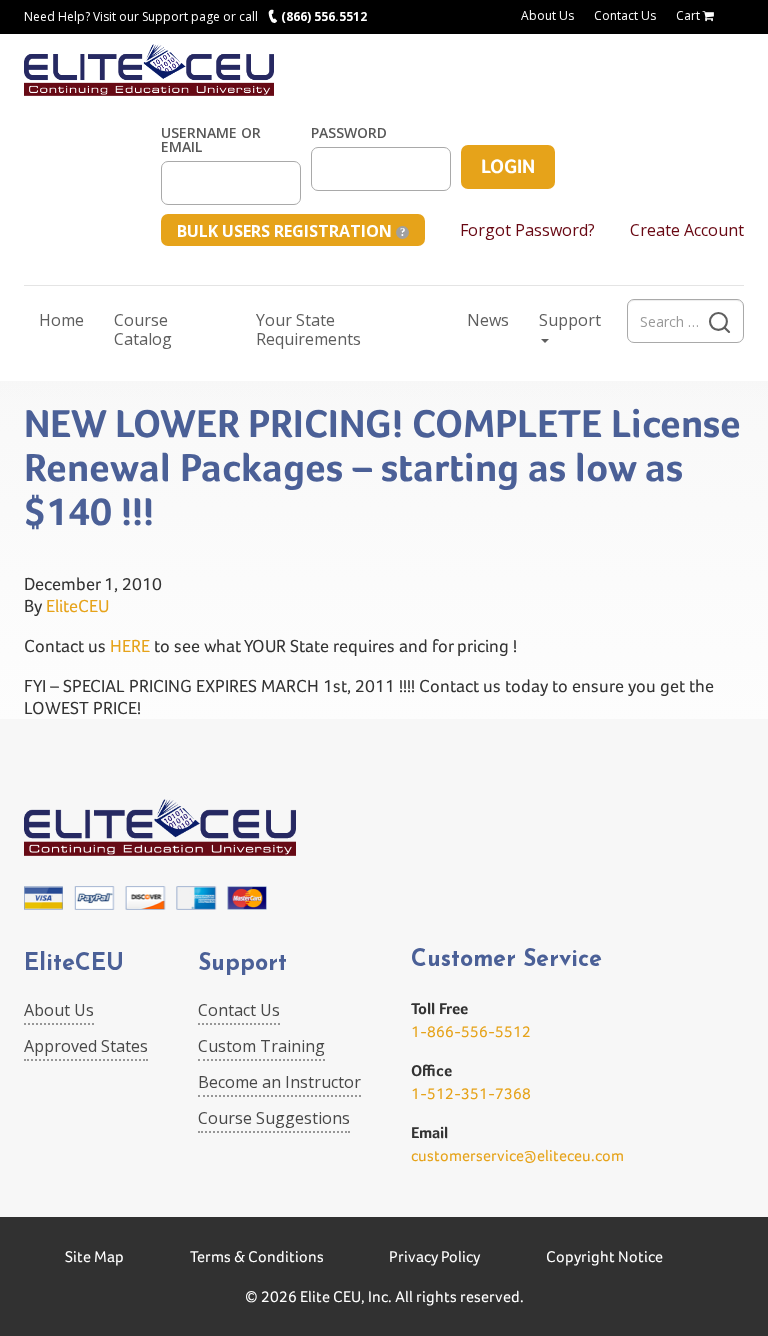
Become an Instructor (279, 1082)
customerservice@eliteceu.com (517, 1155)
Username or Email (211, 140)
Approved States (86, 1046)
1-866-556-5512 (471, 1031)
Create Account (687, 230)
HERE (130, 645)
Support (570, 320)
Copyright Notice (604, 1256)
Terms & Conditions (257, 1256)
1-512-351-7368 (471, 1093)
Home (61, 320)
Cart (689, 15)
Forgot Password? (527, 230)
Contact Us (625, 15)
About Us (547, 15)
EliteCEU (77, 605)
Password (349, 133)
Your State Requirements (308, 329)
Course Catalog (143, 329)
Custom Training (261, 1046)
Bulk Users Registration (286, 231)
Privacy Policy (434, 1256)
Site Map (94, 1256)
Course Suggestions (274, 1118)
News (488, 320)
